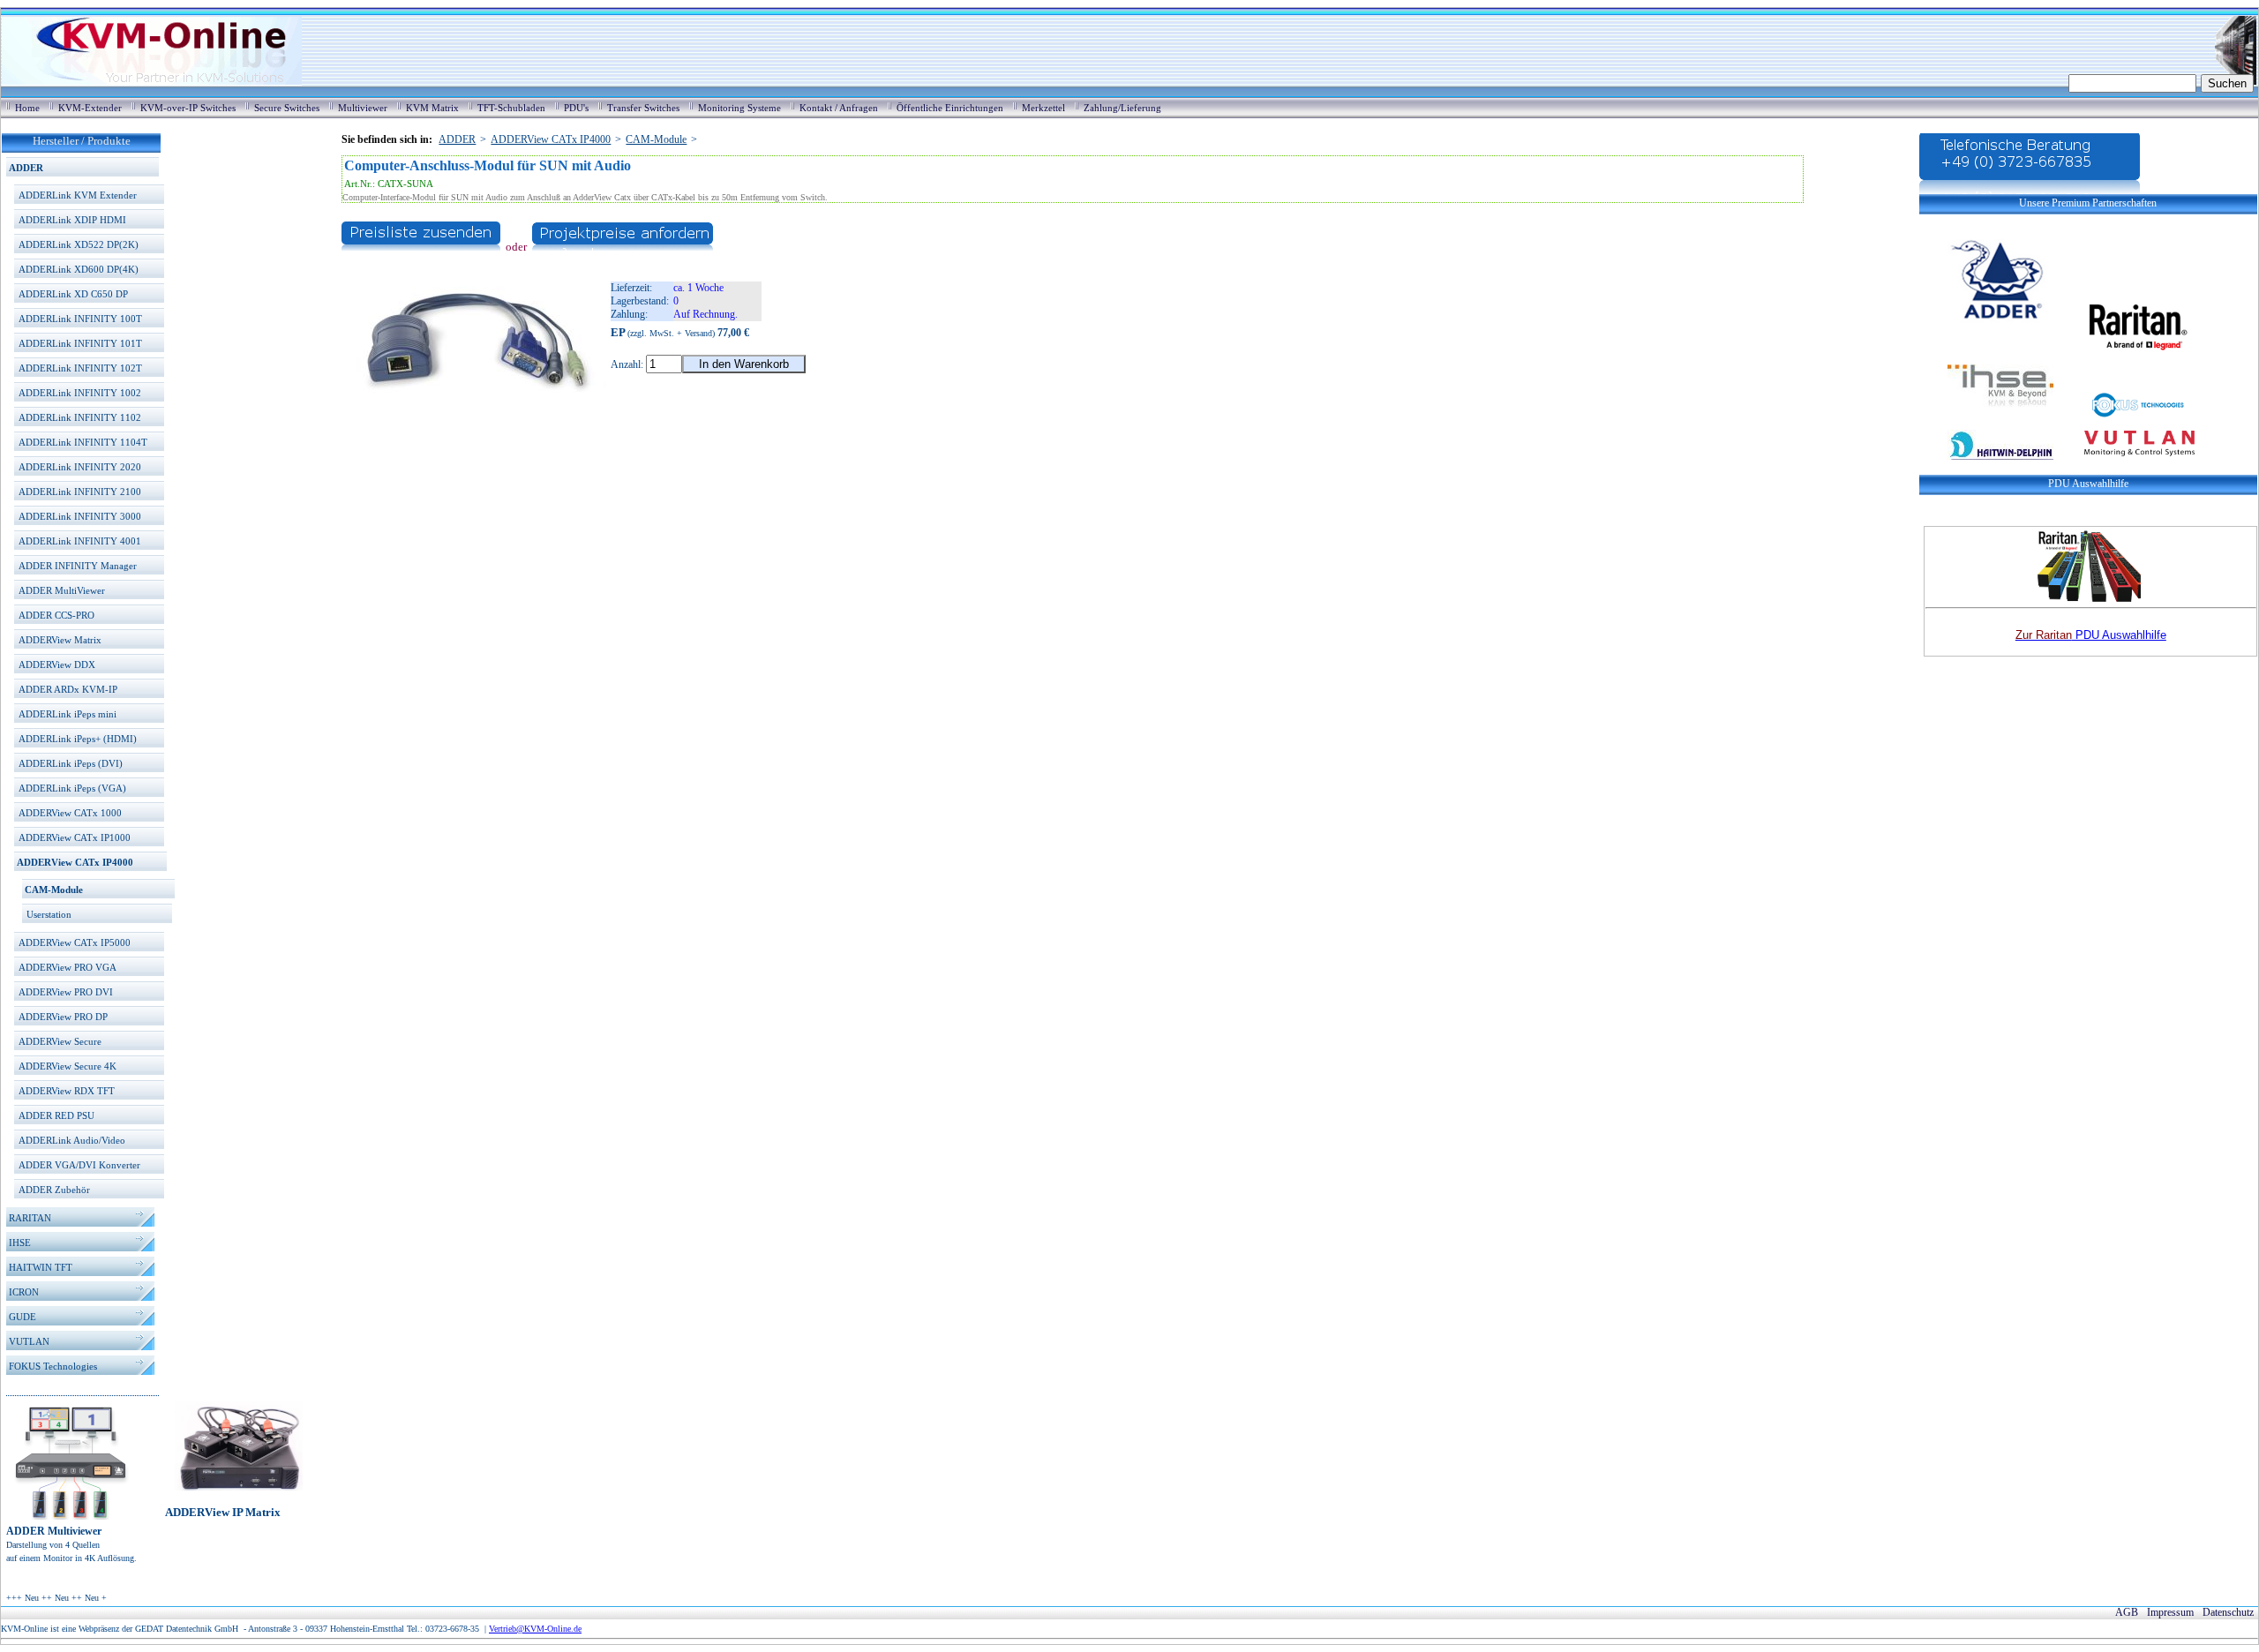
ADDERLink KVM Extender (78, 195)
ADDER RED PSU (56, 1115)
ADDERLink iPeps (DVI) (71, 763)
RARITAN (30, 1218)
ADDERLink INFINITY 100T (80, 319)
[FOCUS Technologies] (2123, 416)
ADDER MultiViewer (62, 590)
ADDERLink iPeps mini (68, 714)
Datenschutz (2228, 1612)
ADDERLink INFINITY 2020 (80, 467)
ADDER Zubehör (54, 1190)
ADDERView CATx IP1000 (75, 837)
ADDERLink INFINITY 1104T (83, 442)
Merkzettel (1043, 108)
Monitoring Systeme (739, 108)
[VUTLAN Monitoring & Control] (2125, 468)
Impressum (2170, 1612)
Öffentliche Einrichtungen (950, 108)
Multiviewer (363, 108)
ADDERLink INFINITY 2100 (80, 492)
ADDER (26, 168)
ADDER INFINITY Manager (78, 566)
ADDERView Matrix (60, 640)
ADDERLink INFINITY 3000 (80, 516)
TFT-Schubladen (511, 108)
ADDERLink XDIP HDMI (72, 220)
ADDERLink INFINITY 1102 (80, 417)
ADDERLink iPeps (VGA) (72, 788)
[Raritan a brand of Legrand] (2123, 324)
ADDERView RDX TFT (67, 1091)
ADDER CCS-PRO (56, 615)
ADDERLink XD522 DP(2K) (79, 244)
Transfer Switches (643, 108)
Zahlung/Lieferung (1122, 108)
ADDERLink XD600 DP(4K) (79, 269)
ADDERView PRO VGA (68, 967)
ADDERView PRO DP (63, 1017)
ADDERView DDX (57, 665)
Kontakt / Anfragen (839, 108)
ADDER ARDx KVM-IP (68, 689)
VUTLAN (29, 1341)
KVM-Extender (90, 108)
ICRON (24, 1292)
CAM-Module (54, 890)
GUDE (23, 1317)
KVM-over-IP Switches (188, 108)
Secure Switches (287, 108)
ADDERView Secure (60, 1041)
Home (27, 108)
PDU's (576, 108)
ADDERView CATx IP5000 (75, 942)
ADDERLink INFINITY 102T (80, 368)
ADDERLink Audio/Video (72, 1140)
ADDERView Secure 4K (68, 1066)
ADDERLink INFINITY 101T (80, 343)
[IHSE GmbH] (1986, 416)
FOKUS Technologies (53, 1366)
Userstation (49, 914)
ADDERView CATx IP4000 (75, 862)
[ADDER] (1986, 324)
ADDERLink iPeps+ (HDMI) (78, 739)
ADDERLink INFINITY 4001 (80, 541)
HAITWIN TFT (41, 1267)
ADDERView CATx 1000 (70, 813)
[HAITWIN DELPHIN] (1986, 468)
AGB (2127, 1612)
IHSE (20, 1243)
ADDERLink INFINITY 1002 (80, 393)
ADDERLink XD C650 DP (73, 294)
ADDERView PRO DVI (66, 992)
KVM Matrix (432, 108)
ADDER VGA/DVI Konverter (79, 1165)
